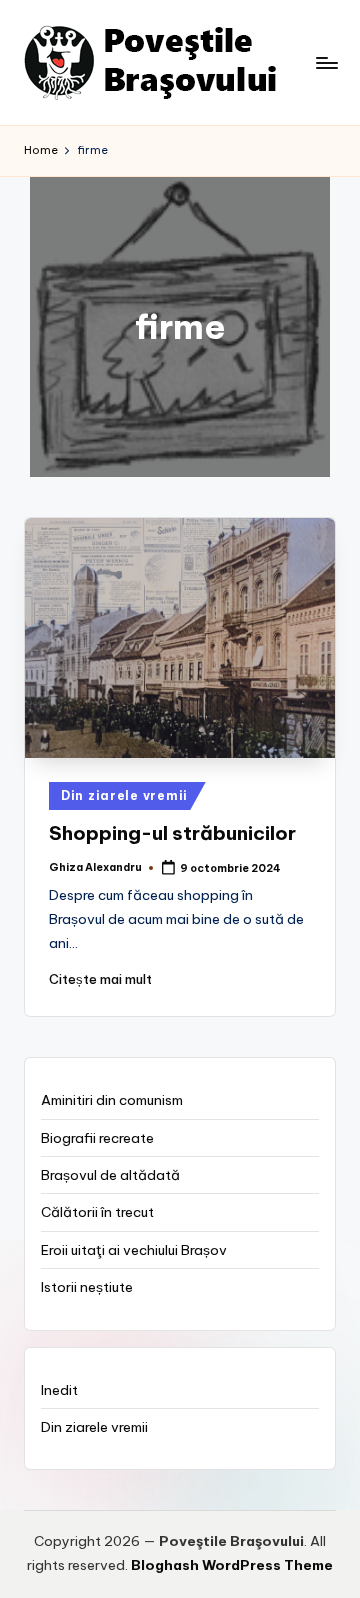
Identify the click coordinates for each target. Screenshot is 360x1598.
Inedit (59, 1390)
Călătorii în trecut (97, 1212)
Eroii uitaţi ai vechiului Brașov (134, 1250)
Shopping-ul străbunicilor (172, 833)
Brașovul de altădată (110, 1175)
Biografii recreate (97, 1138)
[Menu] (326, 62)
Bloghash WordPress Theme (232, 1565)
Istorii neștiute (87, 1287)
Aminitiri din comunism (112, 1100)
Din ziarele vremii (124, 795)
